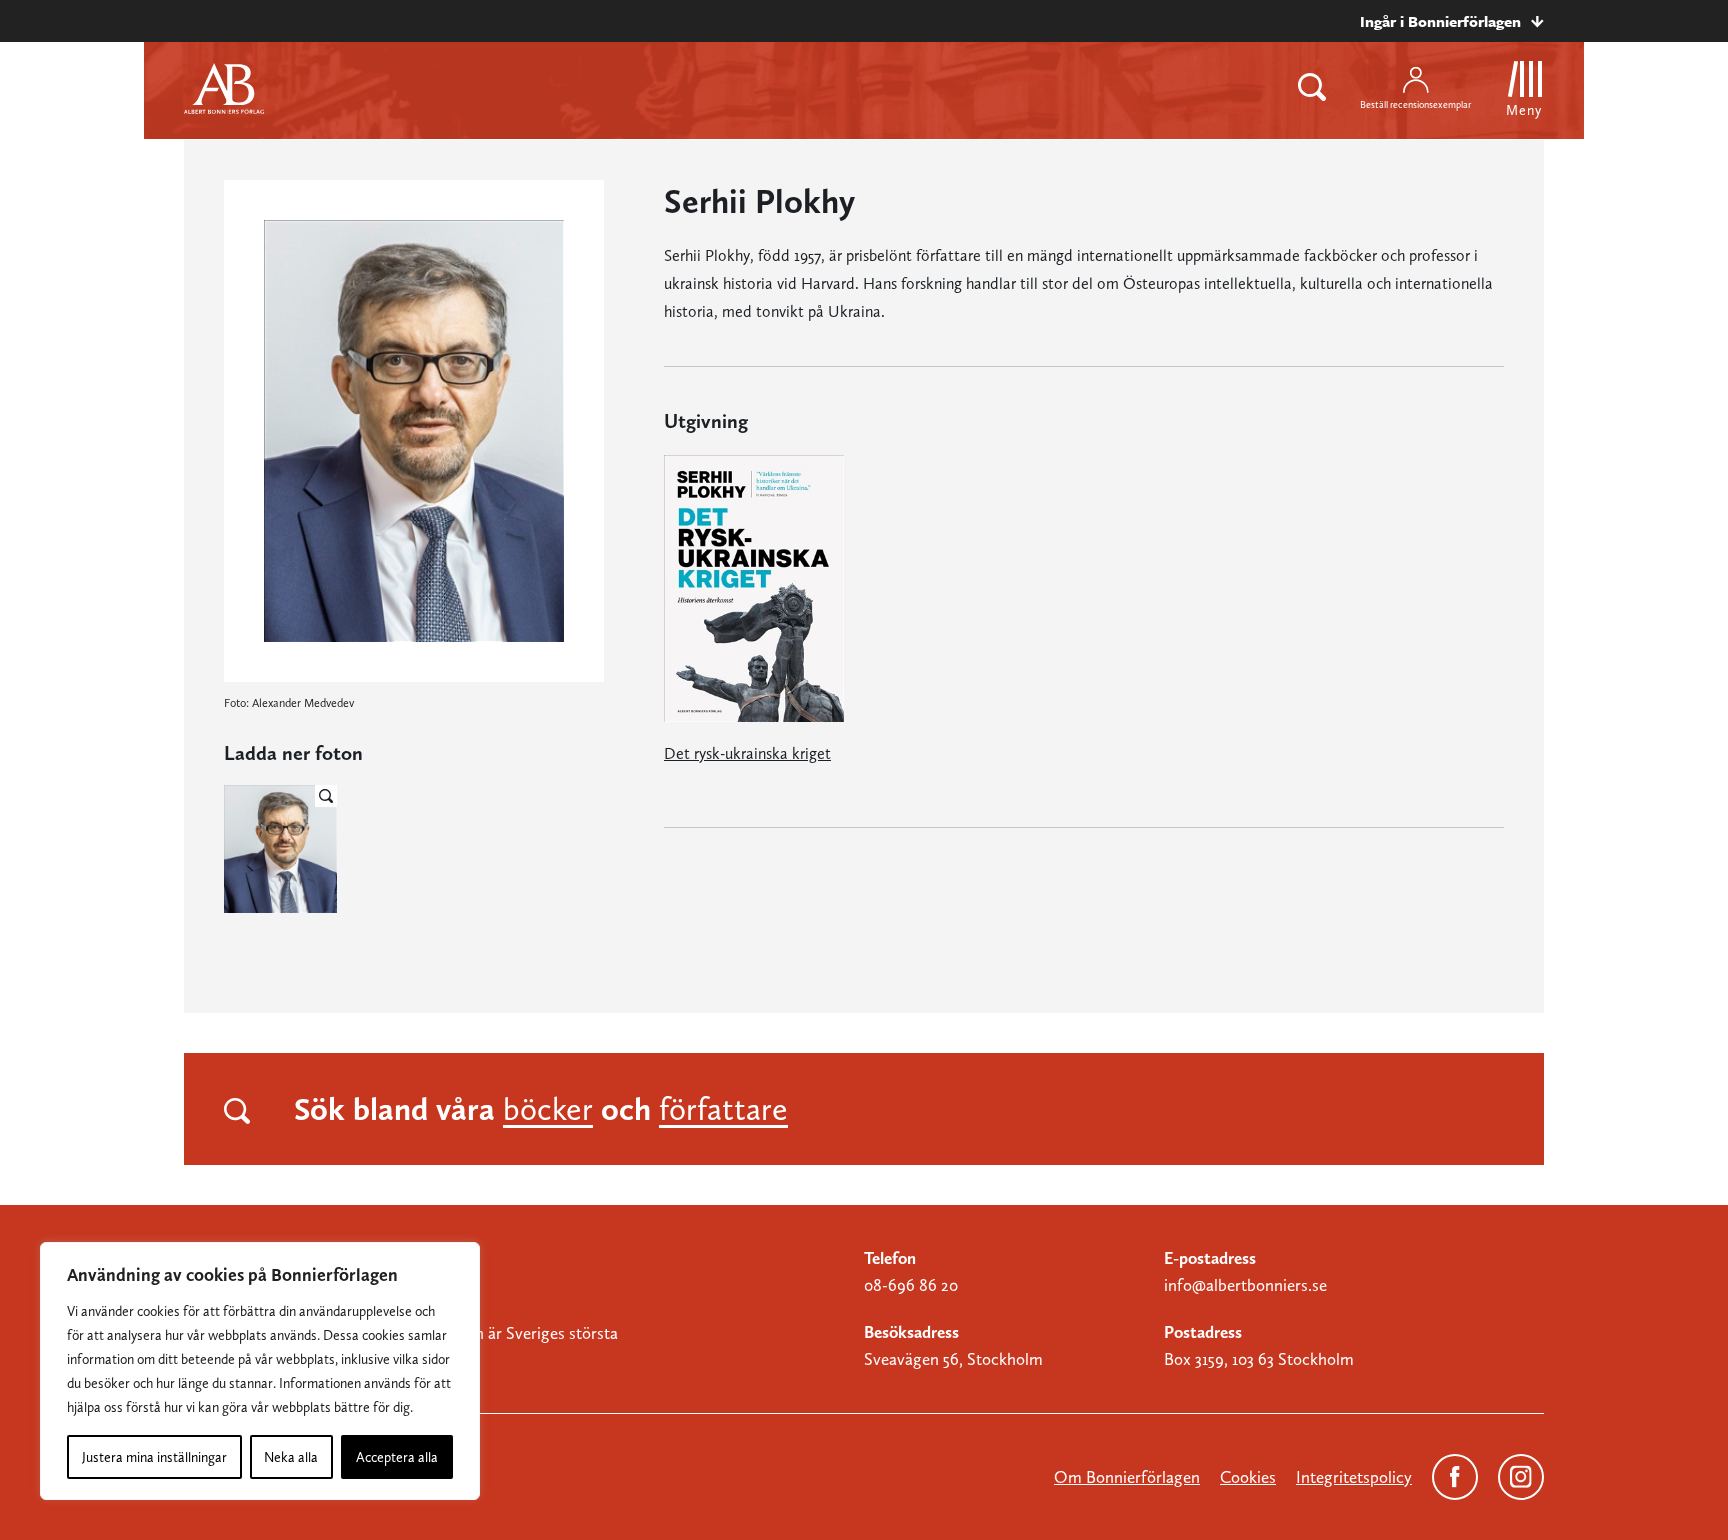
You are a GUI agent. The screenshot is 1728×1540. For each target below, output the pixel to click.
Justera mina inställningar (154, 1457)
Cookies (1248, 1477)
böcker (548, 1109)
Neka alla (291, 1457)
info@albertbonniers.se (1245, 1285)
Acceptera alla (397, 1457)
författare (723, 1109)
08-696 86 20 (911, 1285)
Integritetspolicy (1354, 1477)
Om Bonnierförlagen (1127, 1477)
